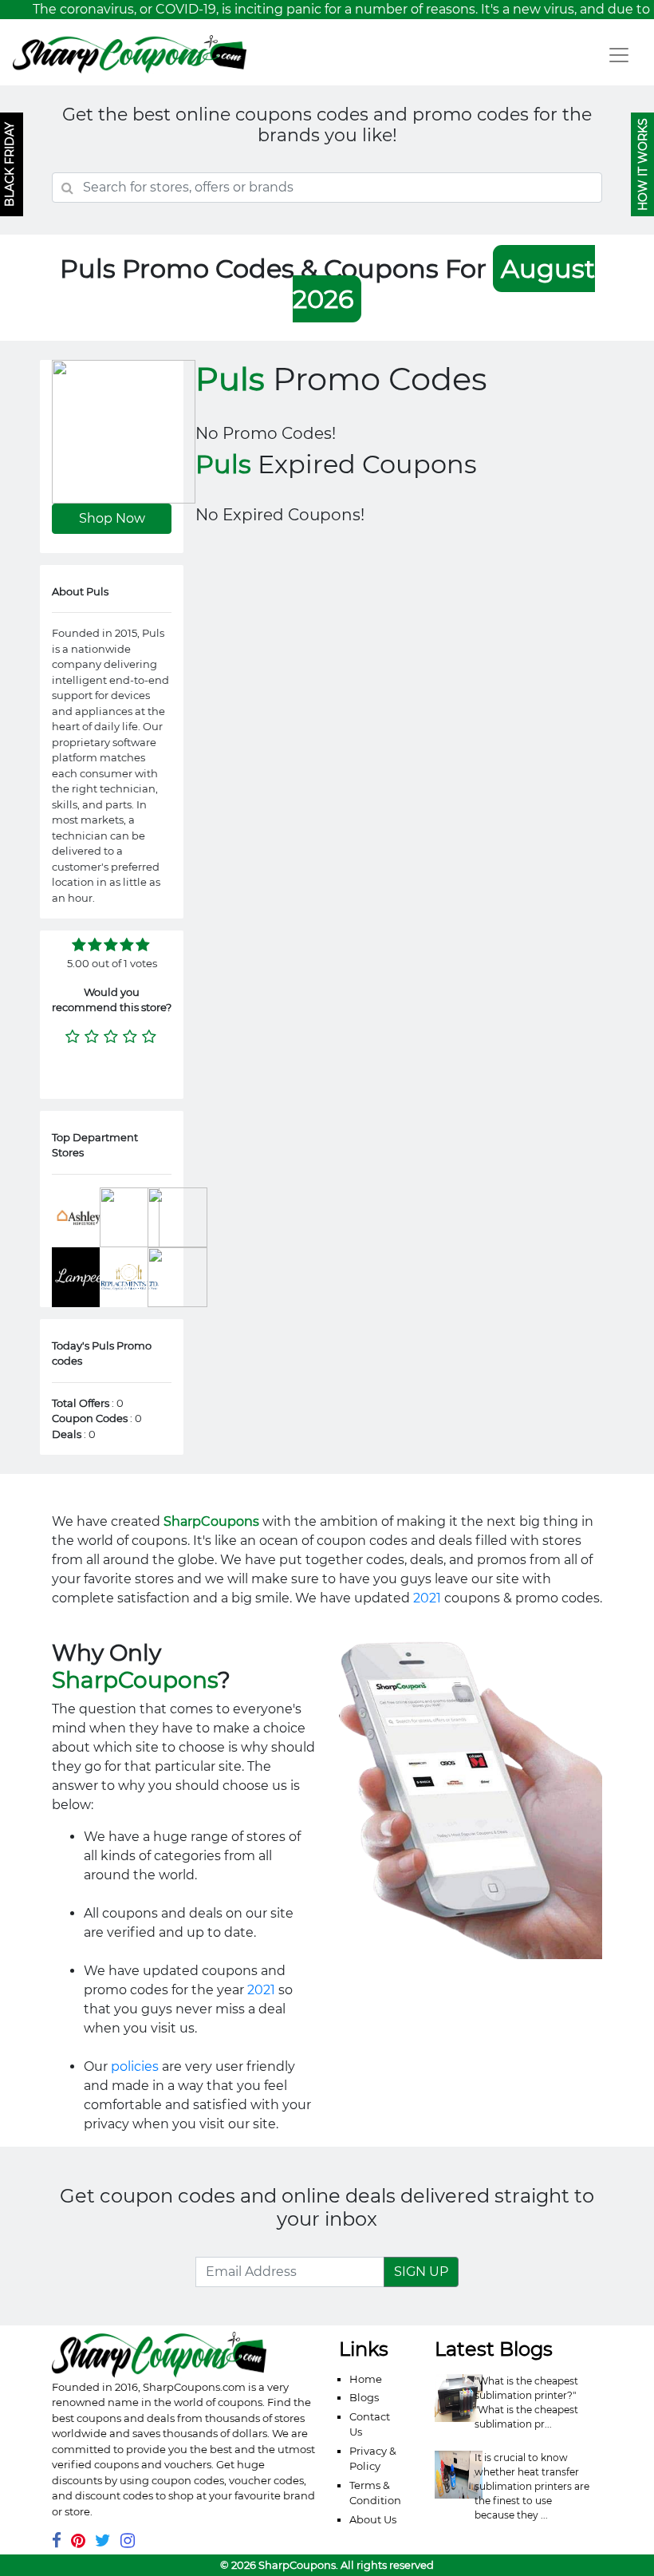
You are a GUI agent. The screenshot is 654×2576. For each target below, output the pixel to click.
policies (135, 2066)
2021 (427, 1598)
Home (366, 2379)
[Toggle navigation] (619, 55)
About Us (373, 2519)
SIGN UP (421, 2272)
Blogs (364, 2397)
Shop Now (112, 518)
